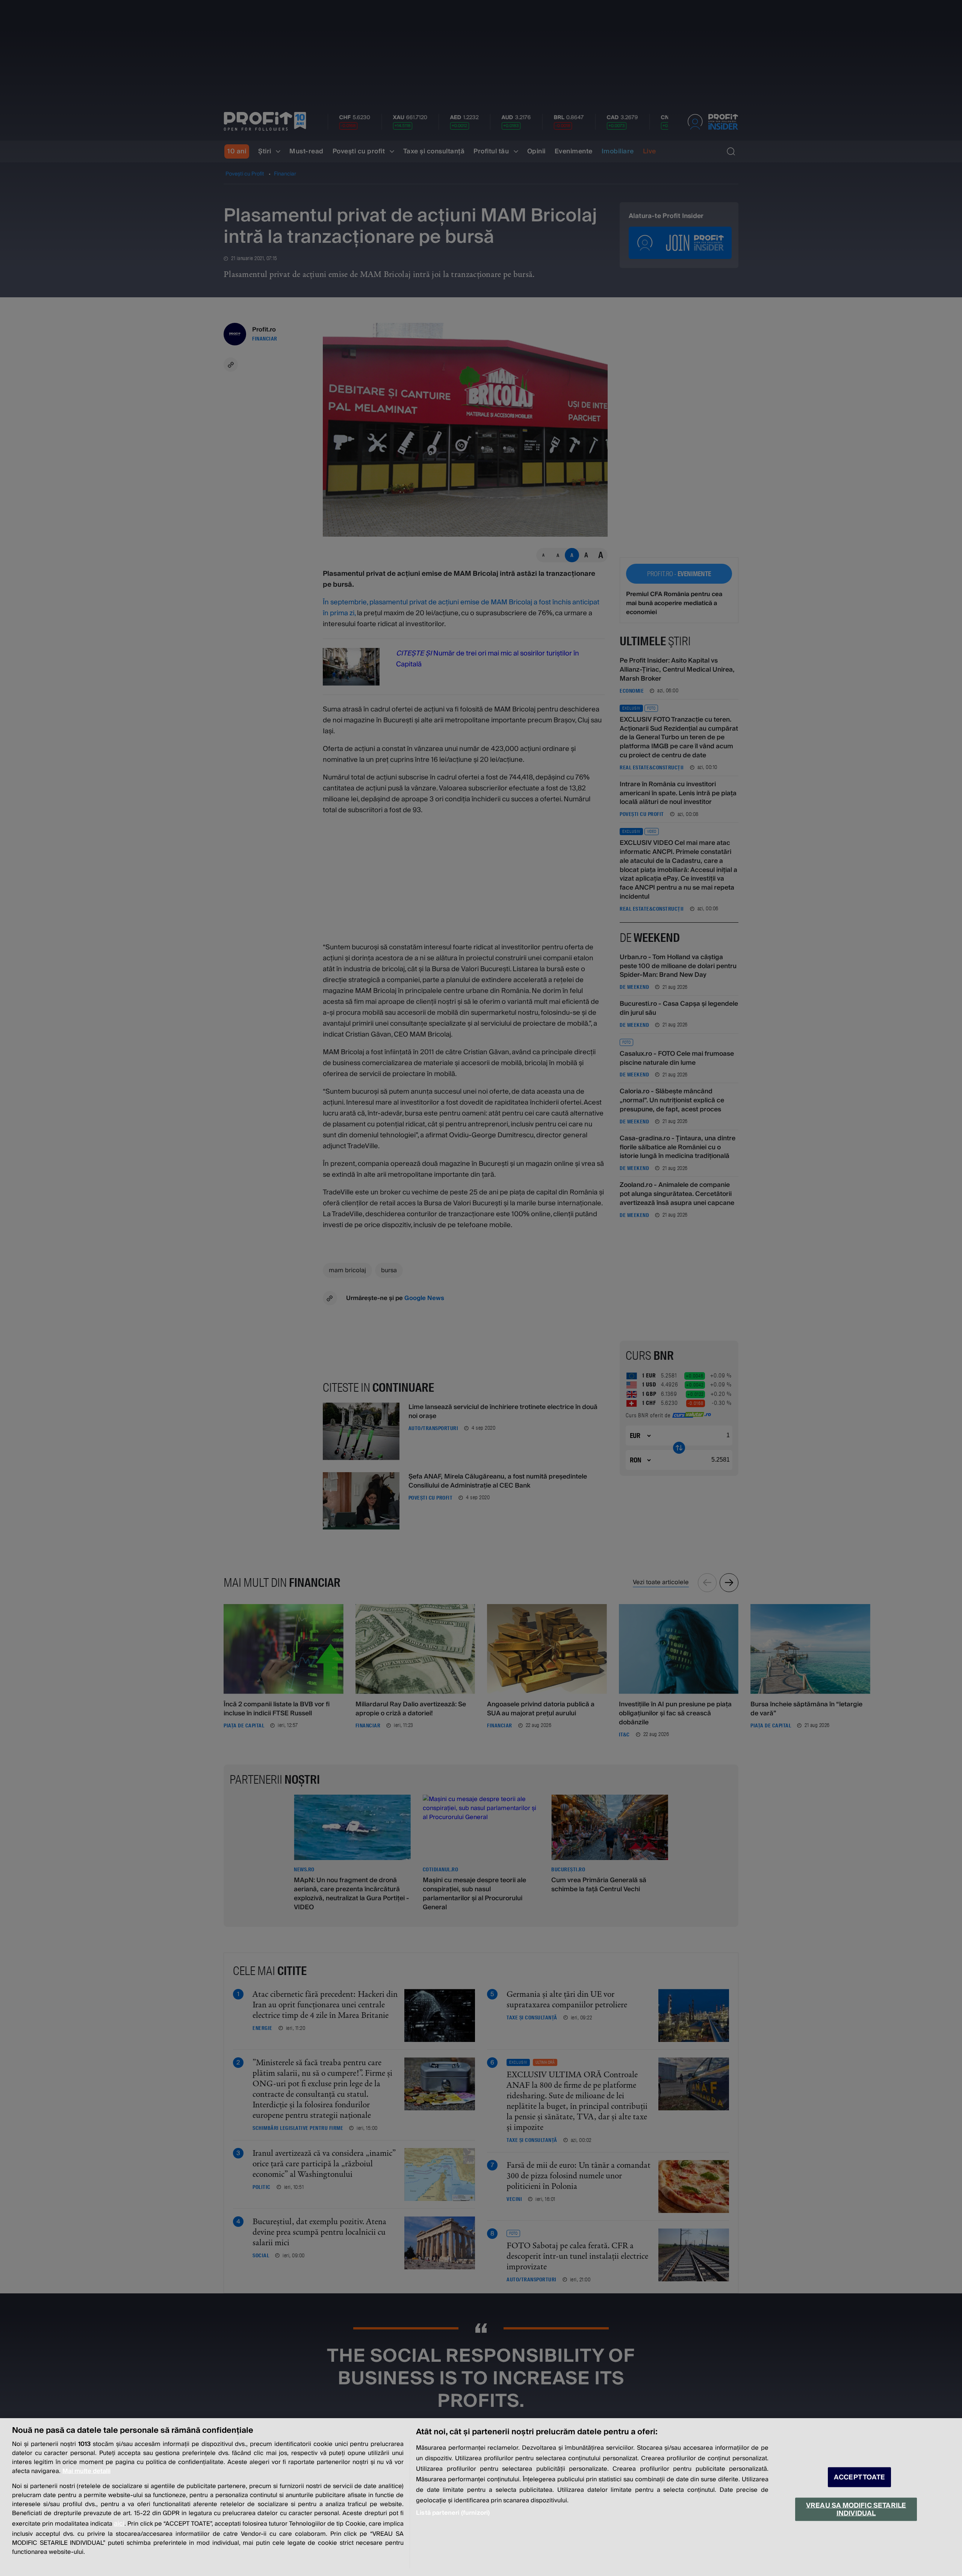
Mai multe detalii (86, 2471)
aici (119, 2524)
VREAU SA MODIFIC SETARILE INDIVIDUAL (856, 2509)
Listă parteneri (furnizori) (453, 2513)
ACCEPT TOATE (859, 2477)
